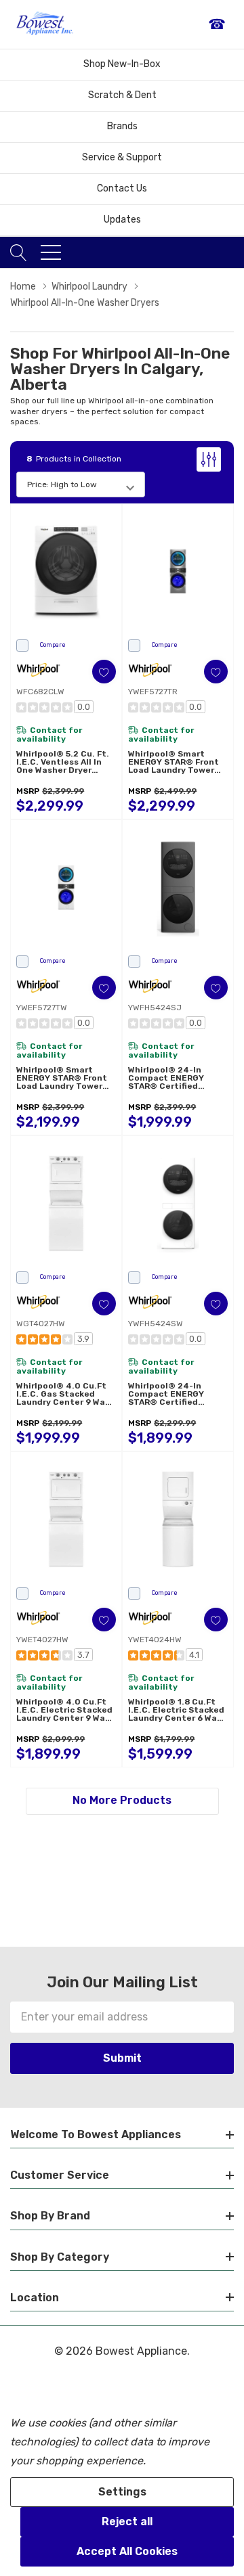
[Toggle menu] (51, 252)
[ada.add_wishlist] (104, 672)
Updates (122, 220)
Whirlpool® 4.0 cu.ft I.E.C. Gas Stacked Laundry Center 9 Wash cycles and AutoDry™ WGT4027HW (66, 1394)
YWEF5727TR (153, 692)
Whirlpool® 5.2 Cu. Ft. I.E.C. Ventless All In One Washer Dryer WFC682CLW (63, 762)
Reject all (127, 2522)
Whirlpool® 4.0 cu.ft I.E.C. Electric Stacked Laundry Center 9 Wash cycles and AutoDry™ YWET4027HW (66, 1710)
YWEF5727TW (42, 1008)
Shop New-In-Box (122, 64)
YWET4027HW (42, 1640)
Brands (122, 126)
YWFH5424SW (156, 1324)
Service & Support (122, 157)
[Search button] (19, 252)
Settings (122, 2492)
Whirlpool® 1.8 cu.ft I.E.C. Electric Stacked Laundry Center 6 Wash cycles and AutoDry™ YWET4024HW (178, 1710)
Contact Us (122, 188)
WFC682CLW (40, 692)
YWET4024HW (155, 1640)
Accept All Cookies (127, 2551)
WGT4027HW (41, 1324)
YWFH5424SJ (155, 1008)
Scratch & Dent (122, 95)
